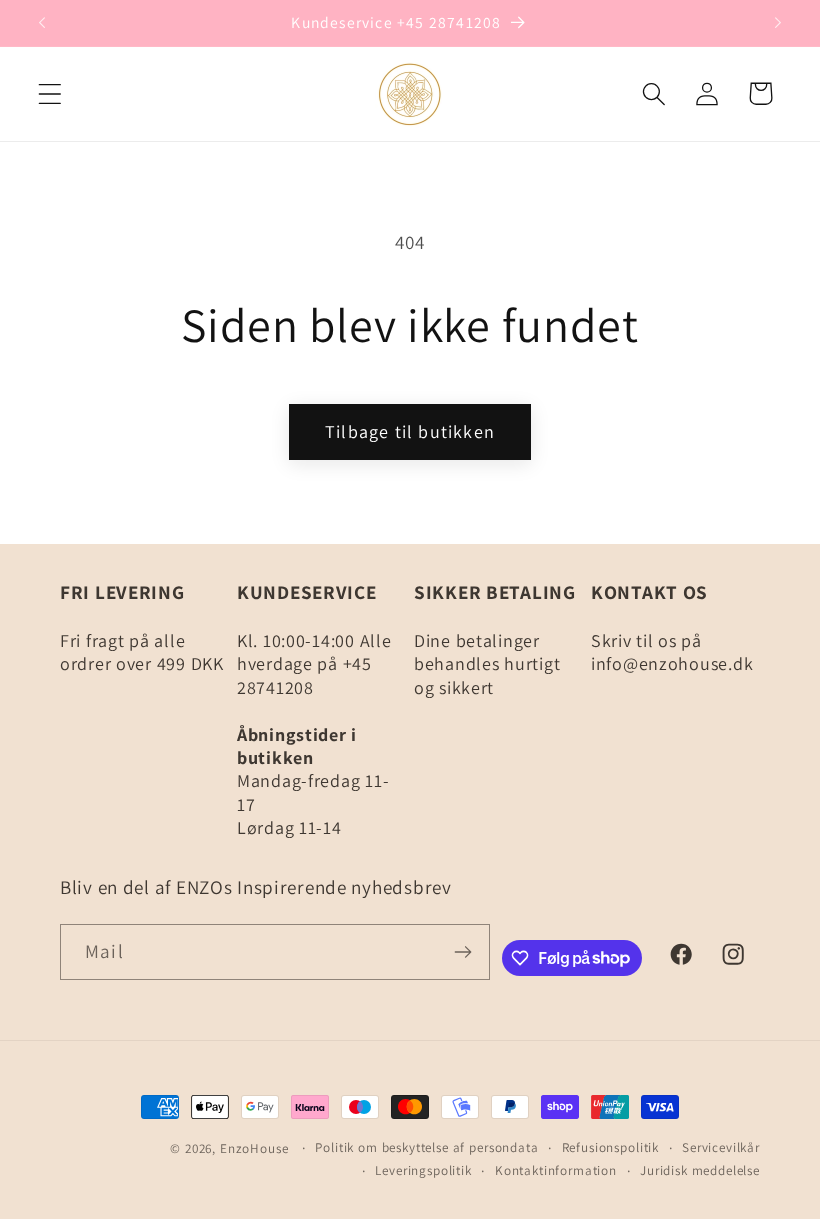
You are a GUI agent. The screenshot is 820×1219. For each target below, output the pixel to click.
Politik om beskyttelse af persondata (426, 1147)
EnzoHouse (254, 1148)
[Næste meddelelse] (778, 23)
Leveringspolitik (423, 1170)
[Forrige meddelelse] (42, 23)
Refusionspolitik (610, 1147)
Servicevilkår (721, 1147)
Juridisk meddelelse (700, 1170)
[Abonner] (462, 952)
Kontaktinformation (556, 1170)
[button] (50, 93)
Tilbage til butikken (410, 431)
